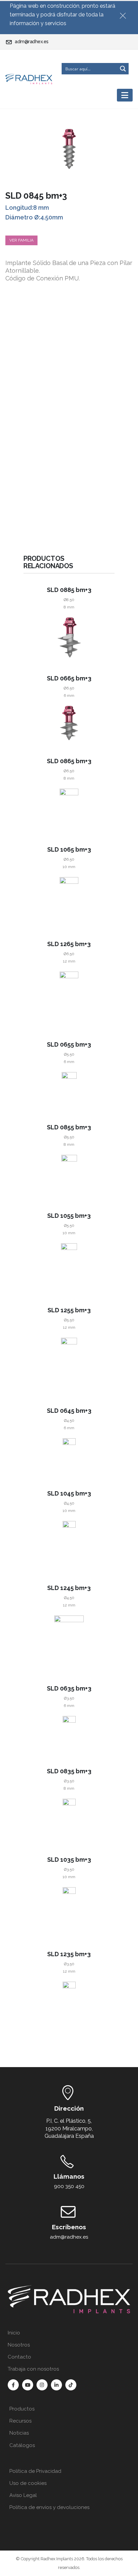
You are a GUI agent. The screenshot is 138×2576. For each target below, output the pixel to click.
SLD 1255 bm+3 (69, 1310)
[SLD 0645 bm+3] (69, 1455)
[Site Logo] (29, 79)
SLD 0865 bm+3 (69, 761)
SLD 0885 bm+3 (69, 590)
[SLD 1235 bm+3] (69, 2008)
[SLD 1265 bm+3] (69, 998)
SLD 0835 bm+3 (69, 1771)
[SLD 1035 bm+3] (69, 1910)
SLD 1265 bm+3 (69, 944)
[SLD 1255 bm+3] (69, 1364)
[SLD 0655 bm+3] (69, 1089)
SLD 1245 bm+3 (69, 1588)
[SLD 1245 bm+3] (69, 1641)
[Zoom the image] (69, 2288)
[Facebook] (13, 2385)
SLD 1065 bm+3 (69, 849)
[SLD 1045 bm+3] (69, 1544)
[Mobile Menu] (125, 95)
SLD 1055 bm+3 (69, 1216)
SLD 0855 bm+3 (69, 1127)
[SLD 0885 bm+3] (69, 637)
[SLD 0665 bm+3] (69, 723)
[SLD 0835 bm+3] (69, 1819)
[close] (126, 14)
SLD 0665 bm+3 (69, 678)
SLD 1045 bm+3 (69, 1493)
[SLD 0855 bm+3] (69, 1175)
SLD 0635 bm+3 (69, 1688)
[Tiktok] (71, 2385)
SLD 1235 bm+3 (69, 1954)
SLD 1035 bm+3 (69, 1860)
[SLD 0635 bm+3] (69, 1733)
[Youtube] (28, 2385)
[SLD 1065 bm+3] (69, 900)
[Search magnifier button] (123, 69)
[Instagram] (42, 2385)
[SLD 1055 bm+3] (69, 1266)
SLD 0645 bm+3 (69, 1411)
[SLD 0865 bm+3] (69, 809)
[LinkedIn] (56, 2385)
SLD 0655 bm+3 (69, 1044)
